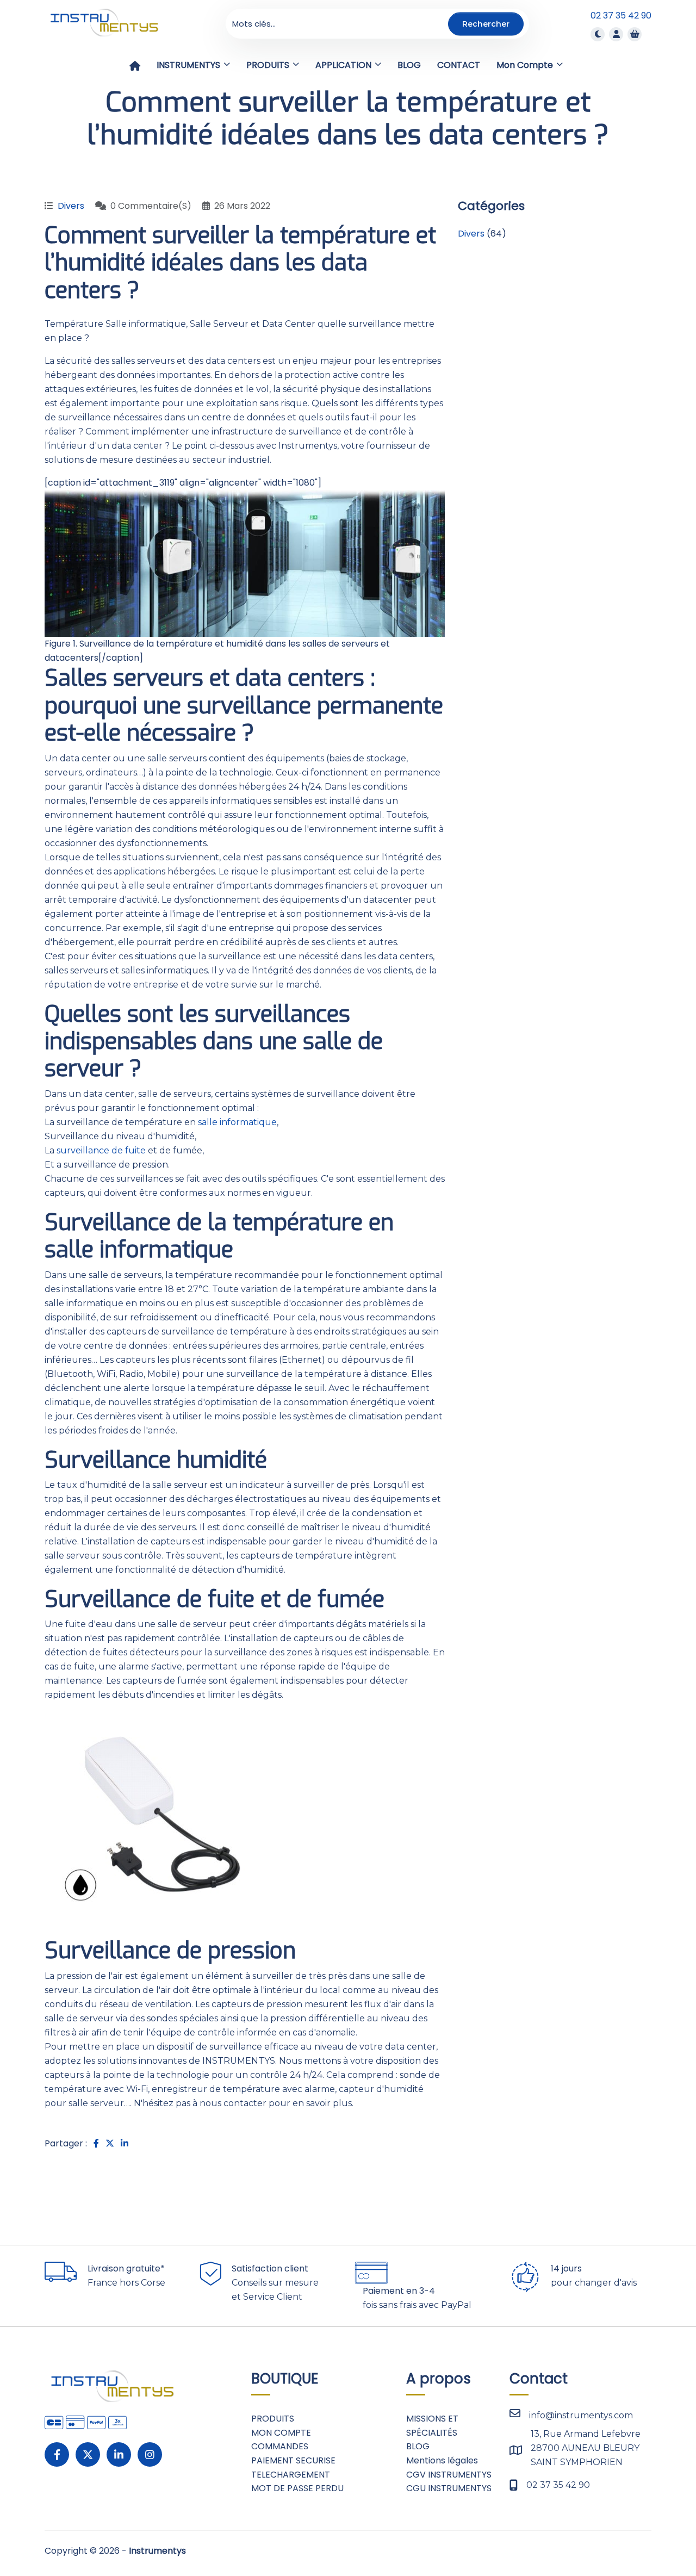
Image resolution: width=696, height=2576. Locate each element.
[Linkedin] (119, 2454)
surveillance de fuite (101, 1150)
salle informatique (237, 1122)
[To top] (652, 2535)
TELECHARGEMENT (291, 2475)
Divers (71, 206)
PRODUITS (273, 2419)
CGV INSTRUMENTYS (449, 2475)
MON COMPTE (281, 2433)
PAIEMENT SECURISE (293, 2460)
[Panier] (635, 34)
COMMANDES (280, 2446)
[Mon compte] (616, 34)
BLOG (418, 2446)
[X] (88, 2454)
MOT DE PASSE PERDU (297, 2488)
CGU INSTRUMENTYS (449, 2488)
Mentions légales (442, 2460)
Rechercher (486, 23)
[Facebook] (57, 2454)
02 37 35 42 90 (621, 15)
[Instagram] (150, 2454)
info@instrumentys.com (581, 2415)
